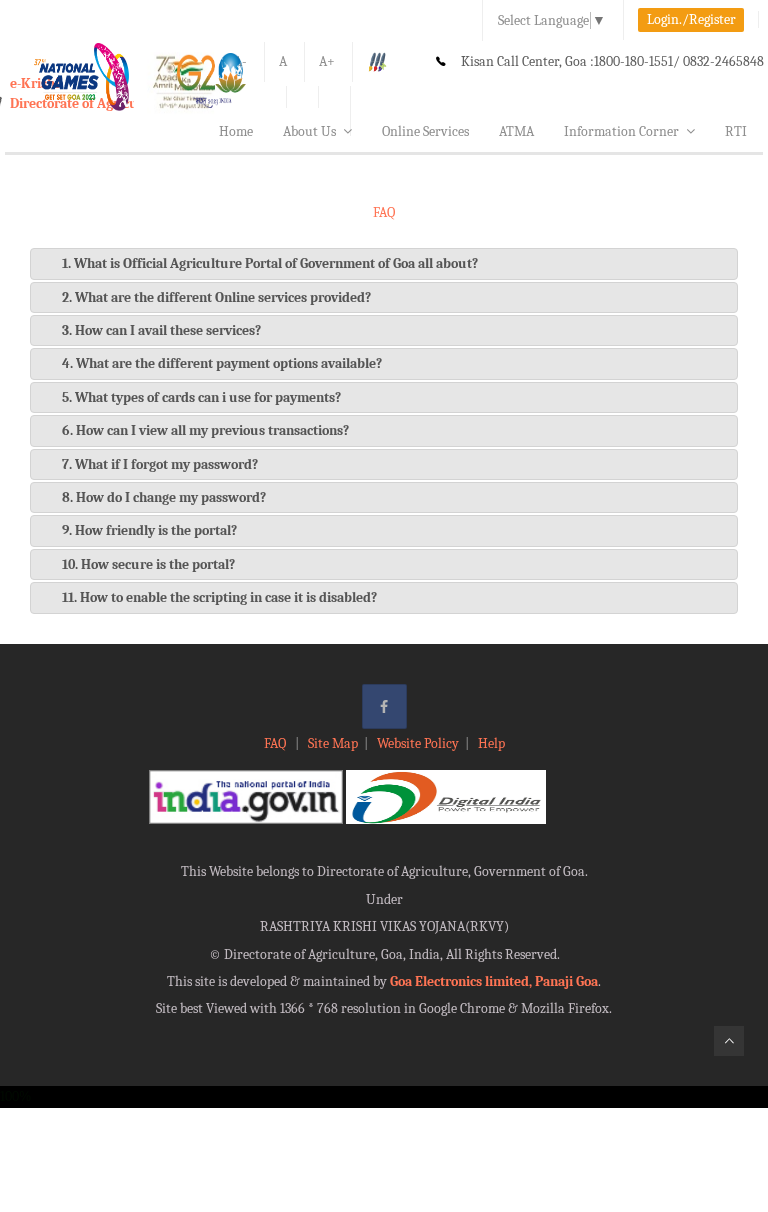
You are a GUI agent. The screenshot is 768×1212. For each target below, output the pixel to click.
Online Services (425, 131)
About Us (309, 131)
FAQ (276, 743)
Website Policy (418, 743)
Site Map (333, 743)
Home (236, 131)
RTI (736, 131)
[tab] (384, 263)
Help (491, 743)
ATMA (516, 131)
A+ (327, 61)
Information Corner (621, 131)
